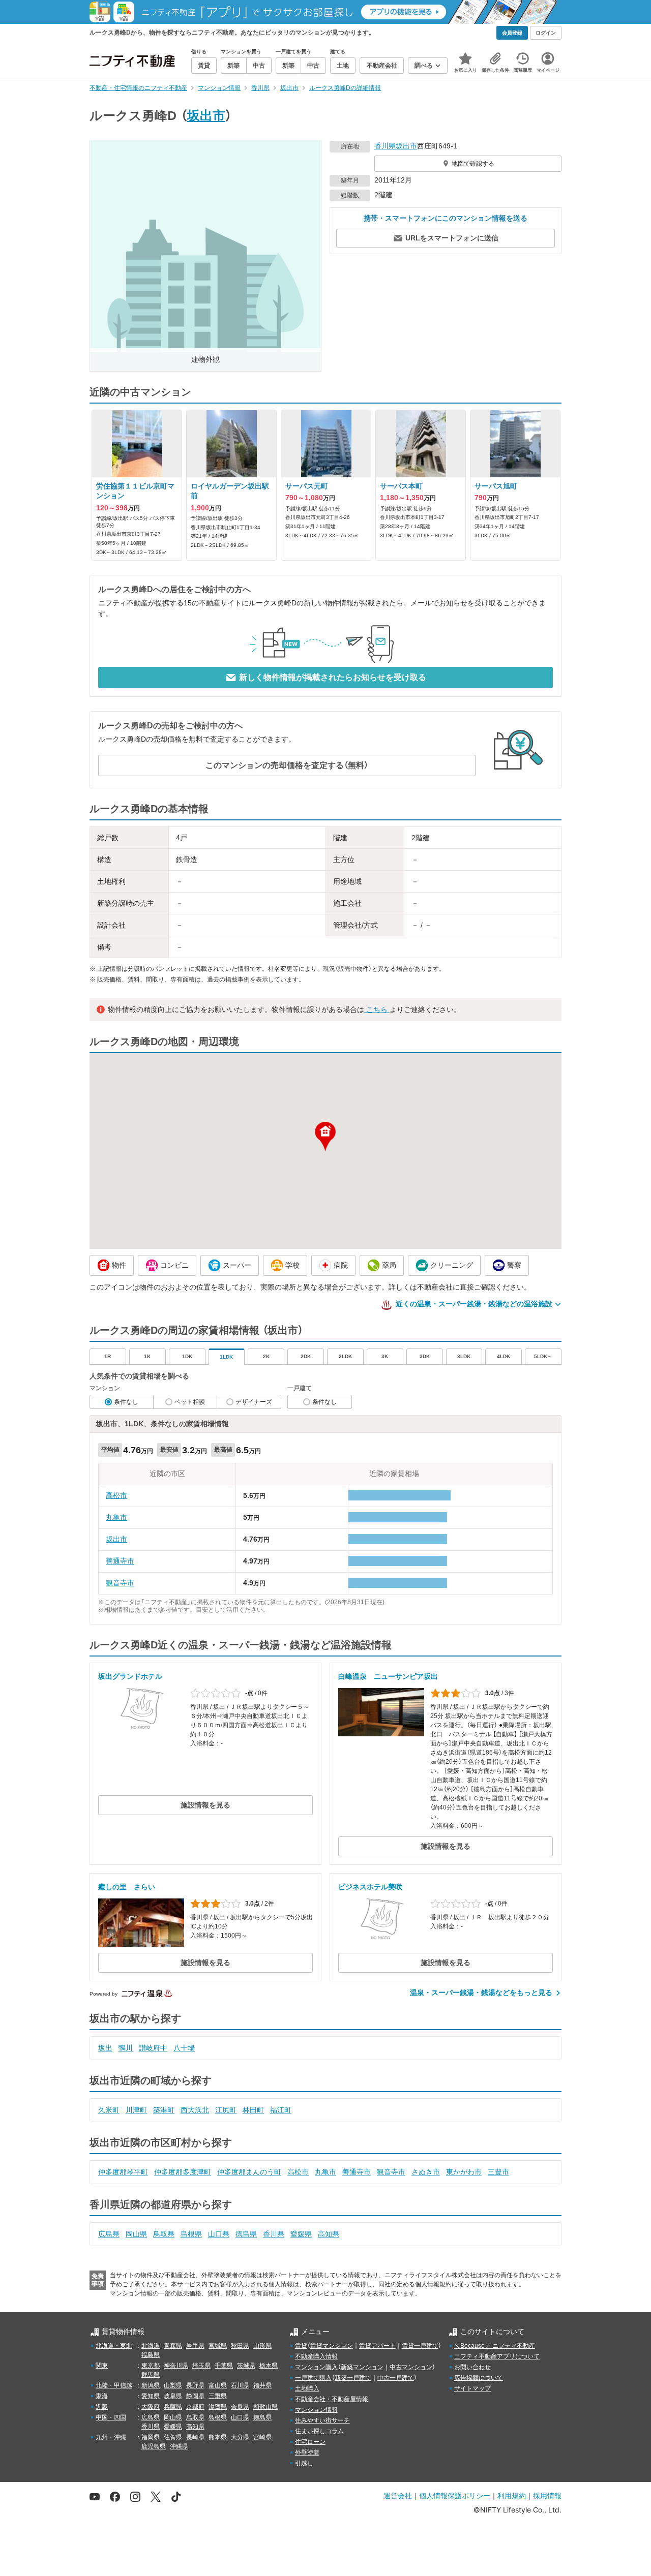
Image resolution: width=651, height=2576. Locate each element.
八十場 (184, 2048)
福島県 (151, 2355)
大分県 (240, 2437)
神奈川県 (176, 2366)
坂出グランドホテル (130, 1676)
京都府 (195, 2407)
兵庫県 (173, 2407)
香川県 (385, 146)
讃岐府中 (153, 2048)
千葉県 (224, 2366)
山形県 (262, 2346)
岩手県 (195, 2346)
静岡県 (195, 2396)
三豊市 (498, 2172)
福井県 (262, 2385)
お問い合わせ (472, 2367)
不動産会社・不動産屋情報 (332, 2399)
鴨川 (126, 2048)
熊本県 (218, 2437)
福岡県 (151, 2437)
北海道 (151, 2346)
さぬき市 (426, 2172)
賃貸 (301, 2346)
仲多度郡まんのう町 (249, 2172)
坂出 (105, 2048)
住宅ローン (310, 2442)
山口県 (219, 2234)
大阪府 (151, 2407)
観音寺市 (120, 1583)
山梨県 (173, 2385)
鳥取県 (164, 2234)
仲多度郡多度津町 (183, 2172)
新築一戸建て (353, 2378)
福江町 (281, 2110)
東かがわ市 (464, 2172)
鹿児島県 (154, 2446)
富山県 (218, 2385)
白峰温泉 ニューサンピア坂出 (388, 1676)
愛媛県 (301, 2234)
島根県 (191, 2234)
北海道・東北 (114, 2346)
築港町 (164, 2110)
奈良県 (240, 2407)
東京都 (151, 2366)
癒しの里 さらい (127, 1887)
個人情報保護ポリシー (455, 2495)
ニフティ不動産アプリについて (497, 2356)
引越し (304, 2463)
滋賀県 (218, 2407)
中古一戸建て (396, 2378)
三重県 (218, 2396)
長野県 (195, 2385)
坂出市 (206, 115)
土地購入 (307, 2388)
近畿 (102, 2407)
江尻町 (226, 2110)
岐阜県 (173, 2396)
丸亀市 (116, 1517)
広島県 (109, 2234)
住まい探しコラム (319, 2431)
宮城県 (218, 2346)
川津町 (136, 2110)
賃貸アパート (377, 2346)
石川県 (240, 2385)
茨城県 (246, 2366)
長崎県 (195, 2437)
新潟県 (151, 2385)
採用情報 (547, 2495)
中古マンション (411, 2367)
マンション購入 (316, 2367)
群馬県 (151, 2375)
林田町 (253, 2110)
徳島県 (246, 2234)
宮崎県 (262, 2437)
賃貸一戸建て (420, 2346)
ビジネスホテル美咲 (370, 1887)
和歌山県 (265, 2407)
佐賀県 (173, 2437)
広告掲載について (479, 2378)
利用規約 (512, 2495)
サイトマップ (472, 2388)
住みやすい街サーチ (322, 2420)
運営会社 (398, 2495)
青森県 (173, 2346)
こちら (377, 1009)
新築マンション (362, 2367)
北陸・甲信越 (114, 2385)
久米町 (109, 2110)
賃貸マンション (332, 2346)
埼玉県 (201, 2366)
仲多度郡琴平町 (123, 2172)
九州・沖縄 (111, 2437)
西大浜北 (195, 2110)
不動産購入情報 (316, 2356)
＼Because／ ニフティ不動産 (495, 2346)
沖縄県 (179, 2446)
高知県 (329, 2234)
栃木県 (269, 2366)
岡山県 (136, 2234)
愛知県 (151, 2396)
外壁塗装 (307, 2452)
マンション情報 (316, 2410)
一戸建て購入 (313, 2378)
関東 (102, 2366)
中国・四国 (111, 2417)
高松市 (116, 1495)
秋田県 (240, 2346)
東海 (102, 2396)
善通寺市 (120, 1561)
